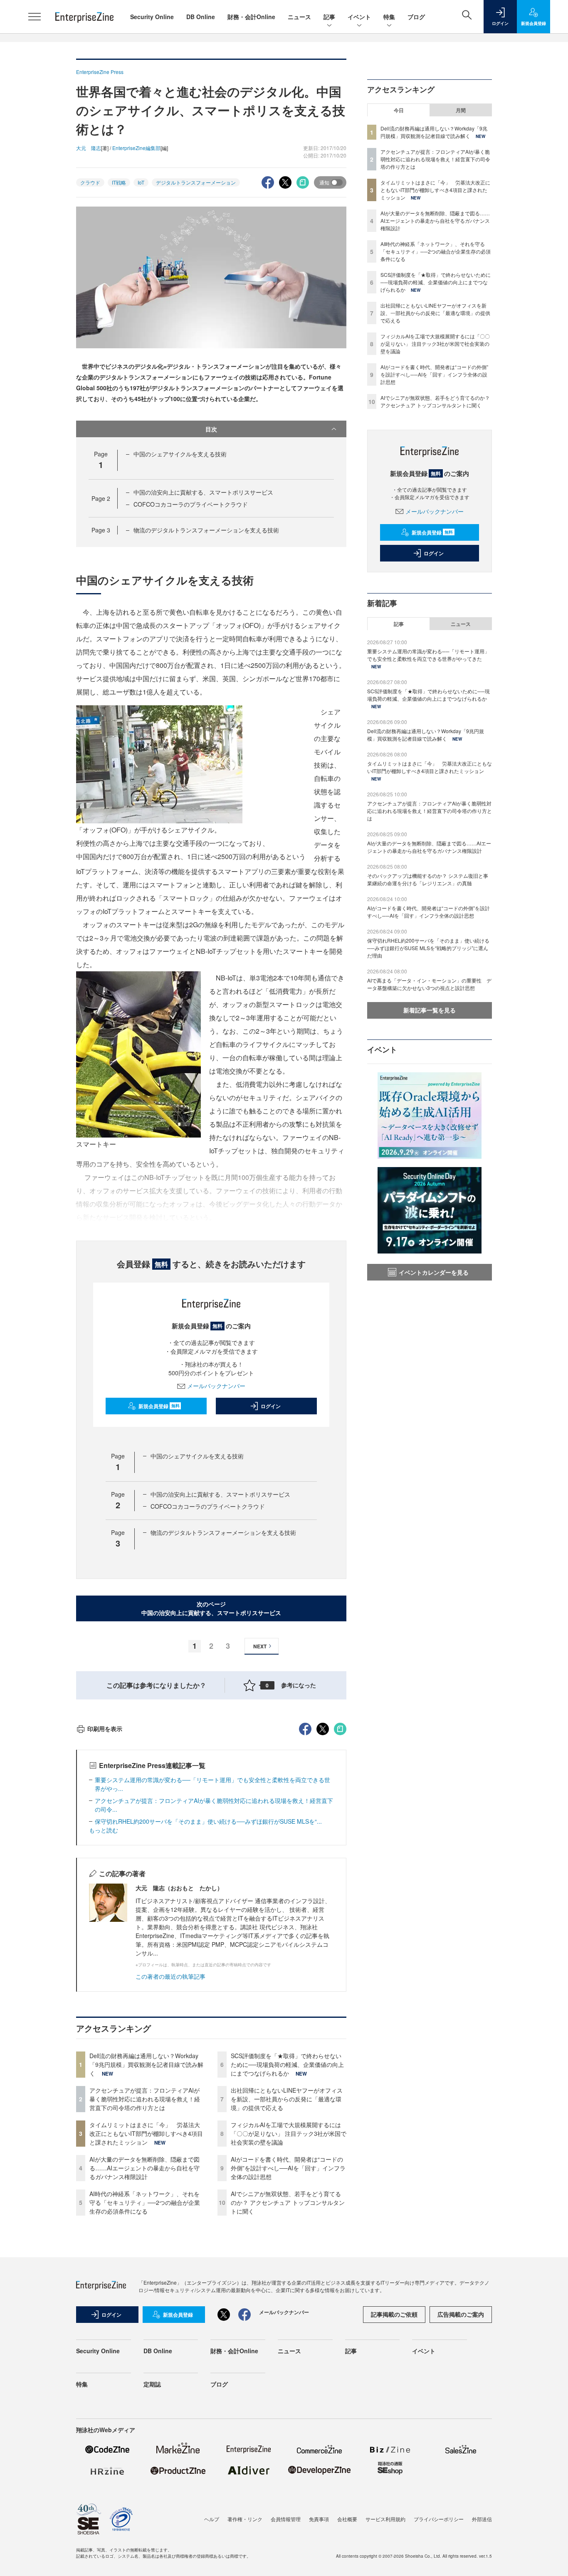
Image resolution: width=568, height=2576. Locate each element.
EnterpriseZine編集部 (136, 148)
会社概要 (347, 2519)
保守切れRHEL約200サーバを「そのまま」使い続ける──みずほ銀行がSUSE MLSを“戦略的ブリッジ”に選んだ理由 (428, 948)
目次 (211, 429)
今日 (399, 110)
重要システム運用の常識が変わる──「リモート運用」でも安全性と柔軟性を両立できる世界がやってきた (428, 655)
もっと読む (104, 1830)
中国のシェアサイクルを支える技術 (180, 454)
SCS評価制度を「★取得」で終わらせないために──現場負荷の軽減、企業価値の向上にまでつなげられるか (287, 2064)
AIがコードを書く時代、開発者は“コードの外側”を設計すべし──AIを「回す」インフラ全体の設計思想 (288, 2168)
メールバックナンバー (216, 1386)
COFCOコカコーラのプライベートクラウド (191, 504)
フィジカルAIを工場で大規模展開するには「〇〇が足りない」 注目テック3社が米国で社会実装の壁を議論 (289, 2133)
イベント (359, 17)
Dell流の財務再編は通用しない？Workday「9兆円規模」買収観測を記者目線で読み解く (146, 2064)
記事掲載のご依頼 (394, 2314)
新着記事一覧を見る (430, 1010)
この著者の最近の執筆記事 (170, 1976)
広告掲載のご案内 (461, 2314)
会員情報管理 (286, 2519)
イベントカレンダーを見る (434, 1272)
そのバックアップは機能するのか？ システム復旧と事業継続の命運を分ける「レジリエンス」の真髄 (428, 879)
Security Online (152, 17)
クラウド (90, 182)
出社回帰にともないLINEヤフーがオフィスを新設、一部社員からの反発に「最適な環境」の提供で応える (287, 2099)
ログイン (271, 1406)
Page (101, 498)
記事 (329, 17)
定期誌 (152, 2384)
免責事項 (319, 2519)
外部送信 (482, 2519)
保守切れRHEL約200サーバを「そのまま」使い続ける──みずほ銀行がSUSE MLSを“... (208, 1821)
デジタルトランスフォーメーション (196, 182)
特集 (389, 17)
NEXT (260, 1646)
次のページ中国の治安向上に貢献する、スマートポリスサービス (211, 1608)
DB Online (201, 17)
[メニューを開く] (35, 17)
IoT (141, 182)
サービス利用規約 (385, 2519)
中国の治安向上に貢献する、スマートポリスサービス (203, 492)
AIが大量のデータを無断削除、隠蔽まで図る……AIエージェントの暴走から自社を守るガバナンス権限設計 (144, 2168)
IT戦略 (119, 182)
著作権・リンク (245, 2519)
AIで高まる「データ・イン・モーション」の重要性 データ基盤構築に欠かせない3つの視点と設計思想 (429, 984)
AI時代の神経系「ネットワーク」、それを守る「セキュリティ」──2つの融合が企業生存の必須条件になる (145, 2202)
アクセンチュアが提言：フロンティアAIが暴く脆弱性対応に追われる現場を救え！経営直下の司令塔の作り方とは (145, 2099)
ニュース (299, 17)
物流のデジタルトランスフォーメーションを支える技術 (206, 530)
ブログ (416, 17)
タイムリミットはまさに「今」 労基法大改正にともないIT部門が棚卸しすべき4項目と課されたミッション (146, 2133)
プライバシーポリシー (439, 2519)
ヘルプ (212, 2519)
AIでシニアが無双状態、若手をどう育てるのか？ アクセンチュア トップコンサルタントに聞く (288, 2202)
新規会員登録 (159, 1406)
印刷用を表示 (105, 1729)
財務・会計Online (251, 17)
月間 (461, 110)
